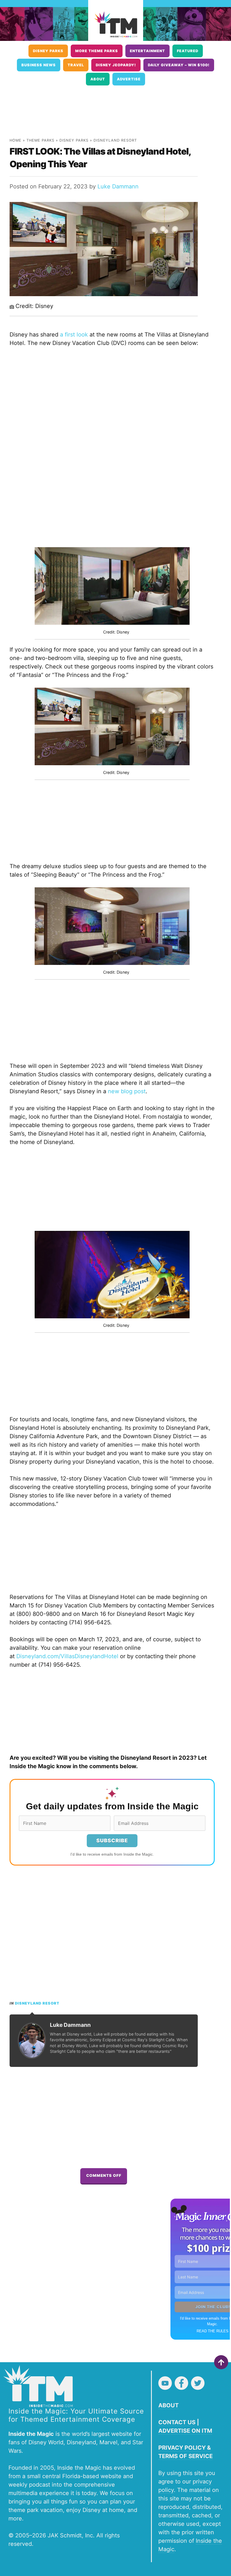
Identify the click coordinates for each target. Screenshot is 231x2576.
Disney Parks (48, 51)
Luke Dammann (118, 186)
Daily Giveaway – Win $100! (179, 65)
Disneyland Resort (115, 140)
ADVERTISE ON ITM (185, 2431)
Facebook (181, 2383)
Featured (188, 51)
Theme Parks (40, 140)
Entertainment (147, 51)
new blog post (127, 1091)
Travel (76, 65)
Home (15, 140)
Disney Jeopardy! (116, 65)
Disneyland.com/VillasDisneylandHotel (67, 1656)
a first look (74, 335)
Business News (39, 65)
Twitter (198, 2383)
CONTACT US (177, 2422)
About (98, 79)
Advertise (129, 79)
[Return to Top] (221, 2362)
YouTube (165, 2383)
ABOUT (168, 2405)
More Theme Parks (97, 51)
